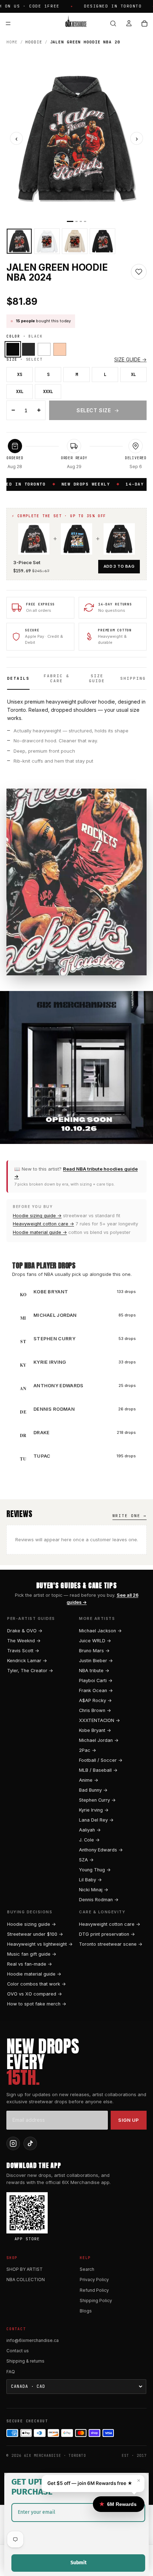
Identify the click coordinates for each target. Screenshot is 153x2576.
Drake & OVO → (25, 1631)
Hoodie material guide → (40, 1232)
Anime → (89, 1780)
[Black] (13, 349)
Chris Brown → (95, 1710)
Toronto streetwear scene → (111, 1944)
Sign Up (129, 2120)
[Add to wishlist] (139, 272)
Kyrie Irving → (94, 1810)
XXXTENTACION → (99, 1720)
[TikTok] (30, 2143)
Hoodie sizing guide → (37, 1216)
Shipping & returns (25, 2361)
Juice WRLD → (95, 1641)
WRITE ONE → (130, 1516)
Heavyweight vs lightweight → (40, 1944)
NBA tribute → (94, 1671)
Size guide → (130, 359)
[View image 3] (75, 241)
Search (87, 2269)
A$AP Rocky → (95, 1700)
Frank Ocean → (96, 1690)
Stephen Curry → (97, 1800)
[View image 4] (102, 241)
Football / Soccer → (101, 1760)
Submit (78, 2563)
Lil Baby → (90, 1880)
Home (12, 42)
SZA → (86, 1860)
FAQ (11, 2372)
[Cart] (144, 23)
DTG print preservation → (107, 1934)
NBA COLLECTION (26, 2280)
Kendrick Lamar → (27, 1661)
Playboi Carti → (96, 1681)
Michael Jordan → (99, 1740)
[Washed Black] (28, 349)
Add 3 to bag (119, 566)
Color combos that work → (36, 1984)
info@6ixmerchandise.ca (33, 2340)
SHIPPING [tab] (133, 678)
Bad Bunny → (93, 1790)
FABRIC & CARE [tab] (57, 678)
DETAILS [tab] (18, 678)
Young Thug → (95, 1870)
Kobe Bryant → (95, 1730)
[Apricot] (60, 349)
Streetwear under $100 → (35, 1934)
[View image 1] (19, 241)
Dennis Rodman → (99, 1900)
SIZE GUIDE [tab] (97, 678)
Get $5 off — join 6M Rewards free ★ (90, 2483)
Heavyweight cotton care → (43, 1224)
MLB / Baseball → (98, 1770)
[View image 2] (47, 241)
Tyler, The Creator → (30, 1671)
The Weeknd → (24, 1641)
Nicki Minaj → (94, 1890)
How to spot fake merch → (37, 2004)
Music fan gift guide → (32, 1954)
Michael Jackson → (100, 1631)
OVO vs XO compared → (35, 1994)
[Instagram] (13, 2143)
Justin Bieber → (96, 1661)
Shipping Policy (96, 2301)
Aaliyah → (90, 1830)
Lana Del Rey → (96, 1820)
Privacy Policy (94, 2280)
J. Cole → (89, 1840)
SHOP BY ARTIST (25, 2269)
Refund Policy (94, 2290)
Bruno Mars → (94, 1651)
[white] (44, 349)
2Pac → (88, 1750)
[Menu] (8, 23)
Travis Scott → (23, 1651)
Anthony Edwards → (101, 1850)
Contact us (18, 2351)
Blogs (86, 2311)
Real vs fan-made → (30, 1964)
